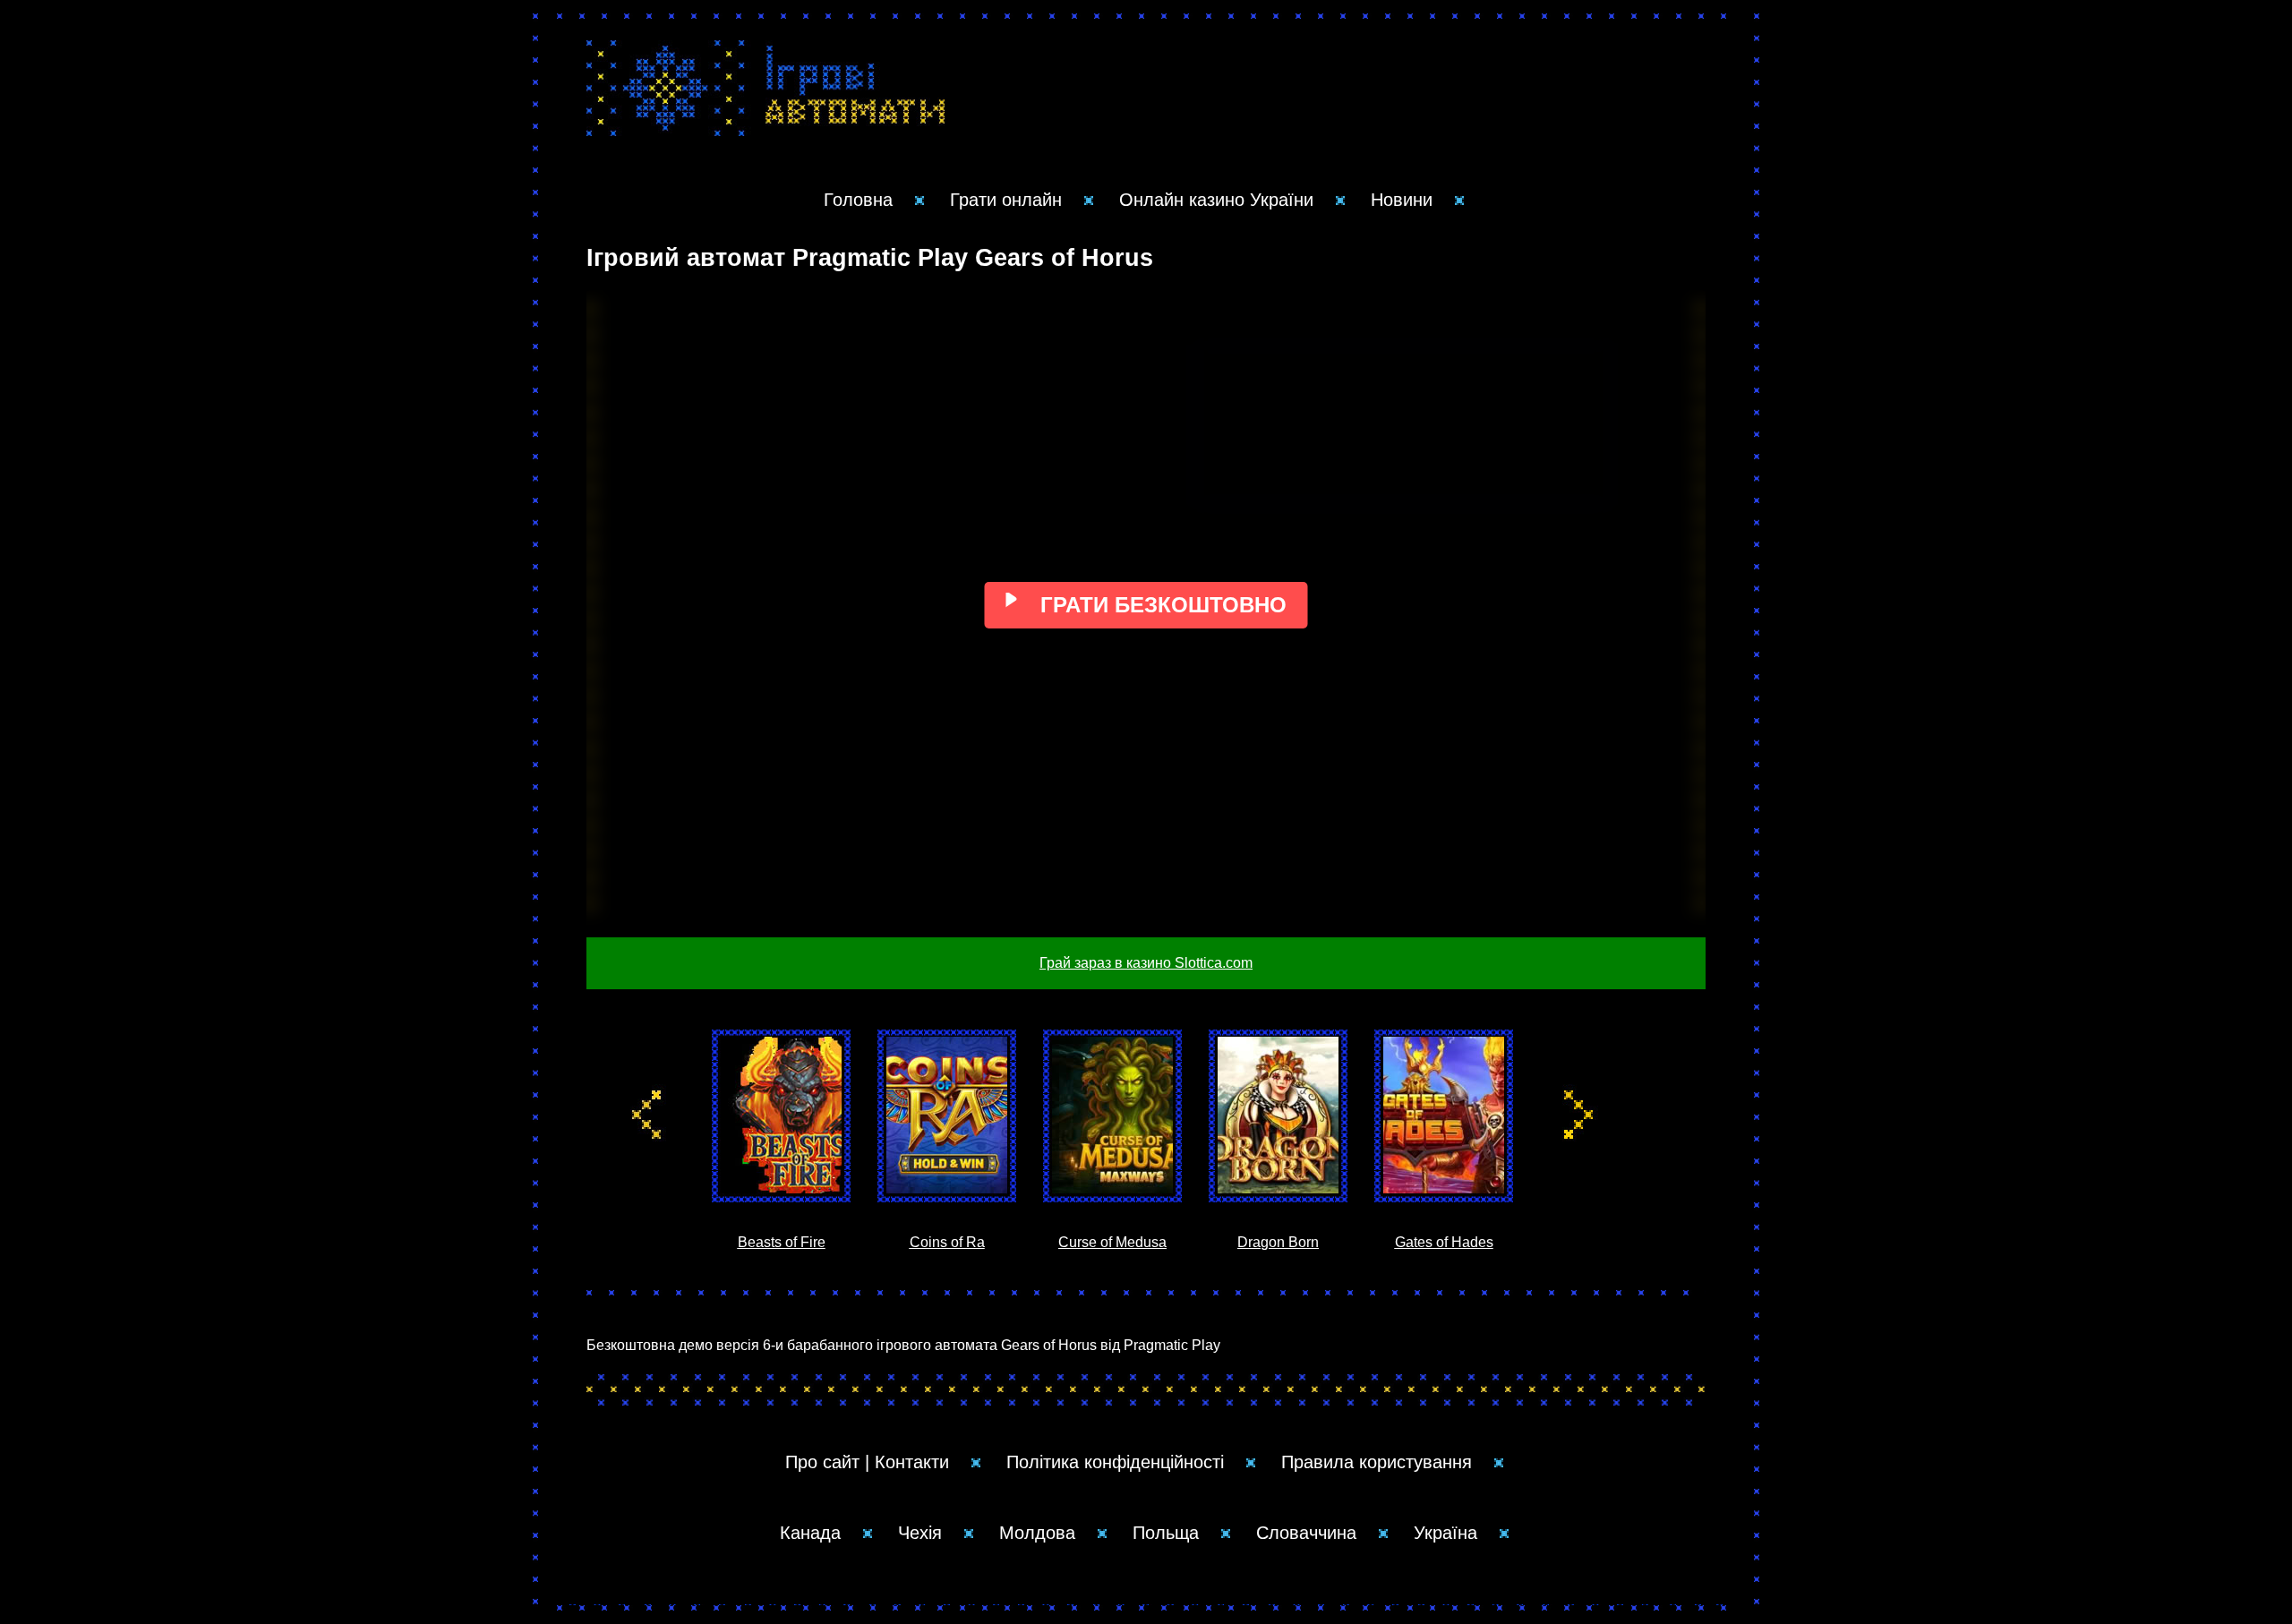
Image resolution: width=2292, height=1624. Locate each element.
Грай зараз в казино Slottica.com (1146, 963)
